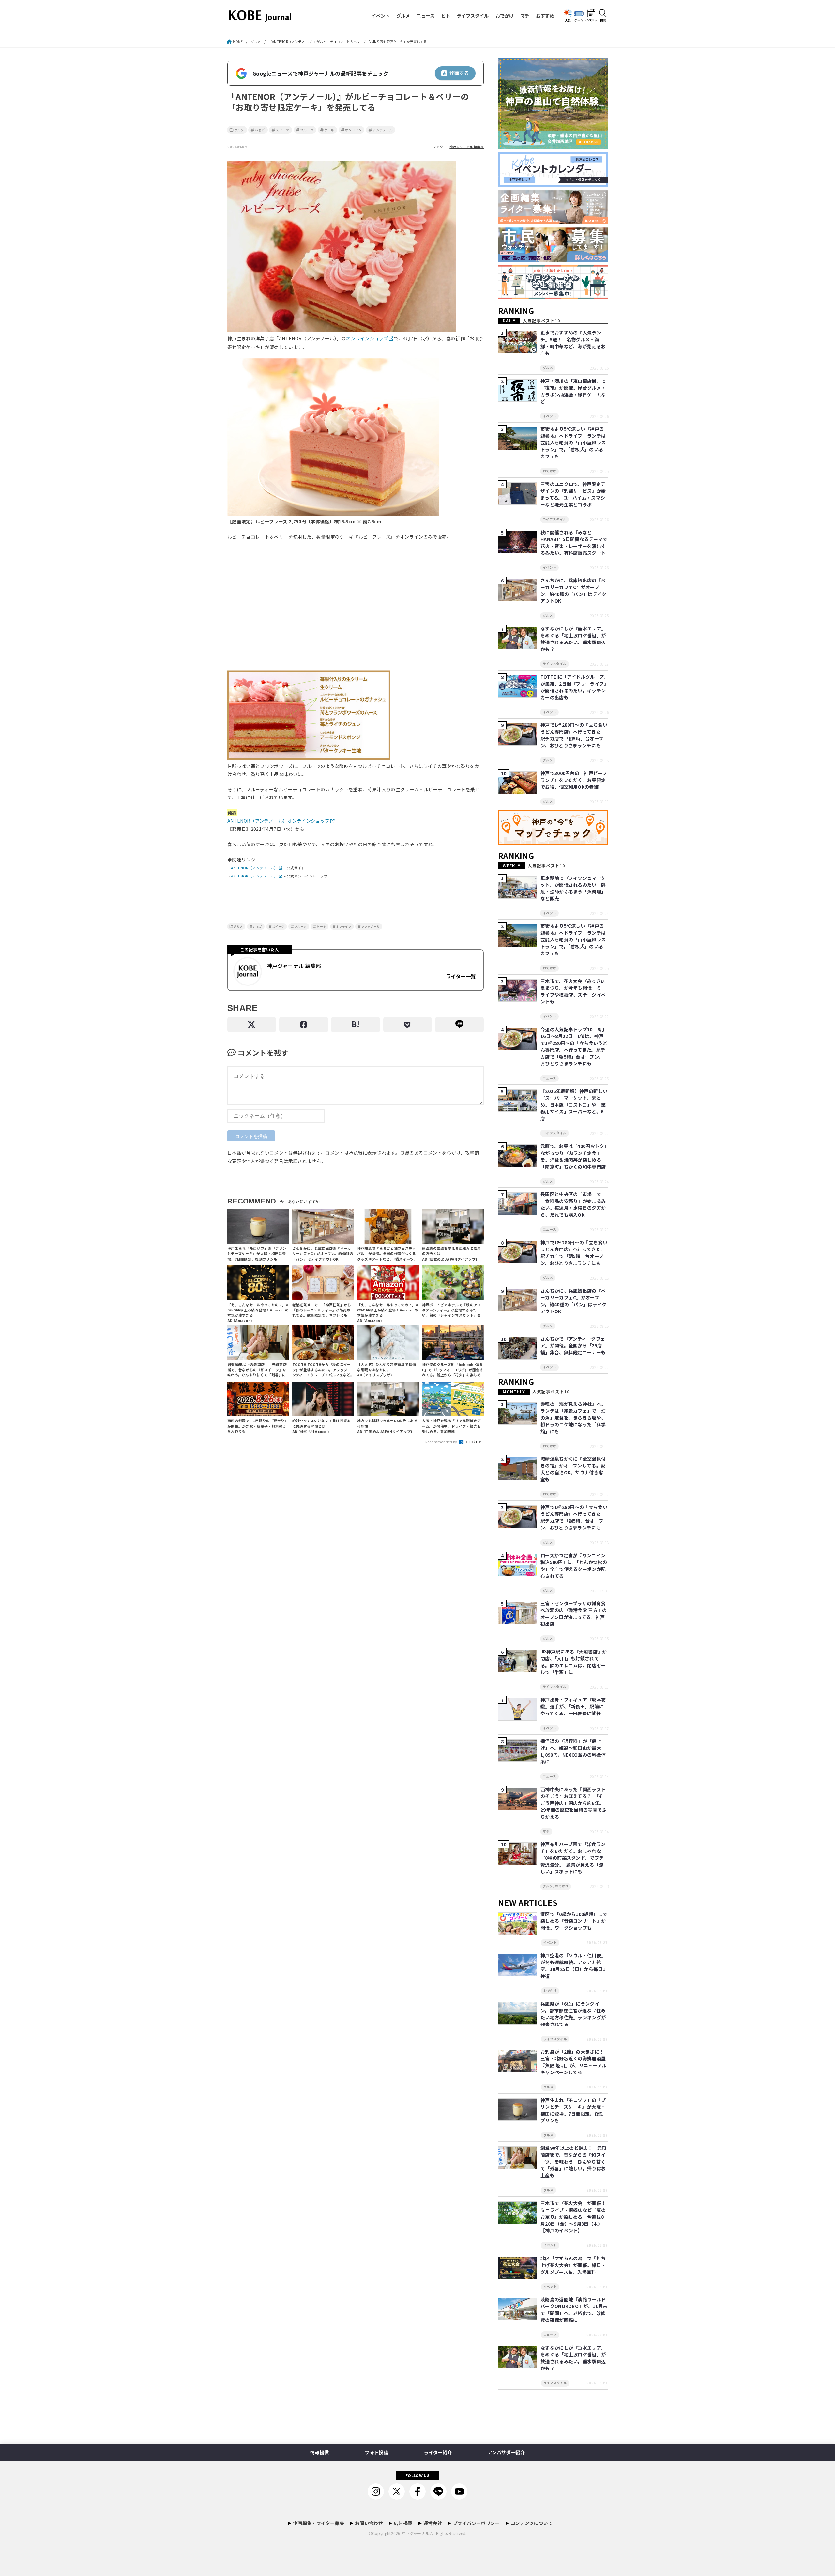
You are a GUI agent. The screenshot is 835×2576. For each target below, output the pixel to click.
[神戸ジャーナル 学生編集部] (553, 299)
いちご (260, 130)
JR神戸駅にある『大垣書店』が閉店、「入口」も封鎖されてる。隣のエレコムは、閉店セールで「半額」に (574, 1662)
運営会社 (433, 2523)
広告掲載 (403, 2523)
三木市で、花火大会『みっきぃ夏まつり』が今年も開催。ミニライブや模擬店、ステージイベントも (573, 991)
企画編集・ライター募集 (319, 2523)
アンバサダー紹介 (506, 2452)
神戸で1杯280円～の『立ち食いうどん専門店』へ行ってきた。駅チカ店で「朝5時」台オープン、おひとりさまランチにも (574, 735)
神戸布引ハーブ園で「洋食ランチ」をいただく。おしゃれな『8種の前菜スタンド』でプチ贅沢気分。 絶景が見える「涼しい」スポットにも (573, 1858)
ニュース (425, 16)
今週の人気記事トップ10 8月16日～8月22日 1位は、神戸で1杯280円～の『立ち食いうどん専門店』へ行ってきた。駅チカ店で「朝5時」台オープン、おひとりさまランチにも (574, 1046)
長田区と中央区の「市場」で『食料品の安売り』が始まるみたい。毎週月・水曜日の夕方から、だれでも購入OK (573, 1204)
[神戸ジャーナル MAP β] (553, 845)
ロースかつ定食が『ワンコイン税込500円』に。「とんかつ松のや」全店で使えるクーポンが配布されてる (574, 1566)
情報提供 (319, 2452)
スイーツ (282, 130)
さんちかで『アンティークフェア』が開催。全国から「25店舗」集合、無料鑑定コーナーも (573, 1345)
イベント (381, 16)
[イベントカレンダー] (553, 187)
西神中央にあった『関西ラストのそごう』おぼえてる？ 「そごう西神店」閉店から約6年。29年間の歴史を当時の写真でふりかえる (574, 1803)
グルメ (403, 16)
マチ (525, 16)
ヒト (446, 16)
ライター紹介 (438, 2452)
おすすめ (545, 16)
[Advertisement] (356, 609)
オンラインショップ (367, 338)
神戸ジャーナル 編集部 (467, 147)
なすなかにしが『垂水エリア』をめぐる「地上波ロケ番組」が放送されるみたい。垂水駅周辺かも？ (573, 639)
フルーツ (307, 130)
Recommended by (442, 1442)
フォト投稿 (376, 2452)
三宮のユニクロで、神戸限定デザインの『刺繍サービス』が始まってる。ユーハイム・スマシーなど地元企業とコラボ (573, 494)
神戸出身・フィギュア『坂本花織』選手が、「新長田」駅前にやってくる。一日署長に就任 (573, 1706)
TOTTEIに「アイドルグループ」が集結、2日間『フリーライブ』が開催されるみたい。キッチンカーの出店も (573, 687)
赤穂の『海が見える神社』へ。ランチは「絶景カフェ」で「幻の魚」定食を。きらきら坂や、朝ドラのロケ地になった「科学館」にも (573, 1418)
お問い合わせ (369, 2523)
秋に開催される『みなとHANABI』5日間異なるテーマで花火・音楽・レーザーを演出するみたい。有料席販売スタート (574, 543)
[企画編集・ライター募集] (553, 224)
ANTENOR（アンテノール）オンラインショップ (278, 821)
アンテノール (383, 130)
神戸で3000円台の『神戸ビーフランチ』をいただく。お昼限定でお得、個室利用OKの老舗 (574, 780)
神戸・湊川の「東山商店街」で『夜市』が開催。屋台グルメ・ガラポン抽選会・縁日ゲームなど (573, 391)
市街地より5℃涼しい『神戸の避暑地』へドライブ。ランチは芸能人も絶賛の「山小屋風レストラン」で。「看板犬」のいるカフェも (573, 442)
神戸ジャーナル (415, 2533)
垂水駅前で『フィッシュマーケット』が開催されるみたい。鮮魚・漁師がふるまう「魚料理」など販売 (573, 888)
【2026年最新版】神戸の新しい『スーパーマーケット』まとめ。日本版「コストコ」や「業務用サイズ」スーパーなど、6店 (574, 1105)
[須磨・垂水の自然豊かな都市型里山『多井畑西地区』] (553, 149)
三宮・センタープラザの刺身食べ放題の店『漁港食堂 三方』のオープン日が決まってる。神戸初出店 (574, 1614)
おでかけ (505, 16)
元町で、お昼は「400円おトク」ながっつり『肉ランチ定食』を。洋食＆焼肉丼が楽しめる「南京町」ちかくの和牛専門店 (574, 1156)
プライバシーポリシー (476, 2523)
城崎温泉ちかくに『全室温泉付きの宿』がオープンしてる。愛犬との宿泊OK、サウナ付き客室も (573, 1469)
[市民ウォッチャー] (553, 262)
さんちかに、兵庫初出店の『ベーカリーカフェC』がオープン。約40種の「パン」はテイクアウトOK (574, 590)
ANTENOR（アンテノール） (254, 868)
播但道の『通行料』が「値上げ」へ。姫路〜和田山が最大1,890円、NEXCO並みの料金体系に (573, 1751)
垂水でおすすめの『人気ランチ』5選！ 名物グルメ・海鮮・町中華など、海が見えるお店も (573, 343)
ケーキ (329, 130)
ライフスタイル (473, 16)
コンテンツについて (531, 2523)
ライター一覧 (461, 976)
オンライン (354, 130)
